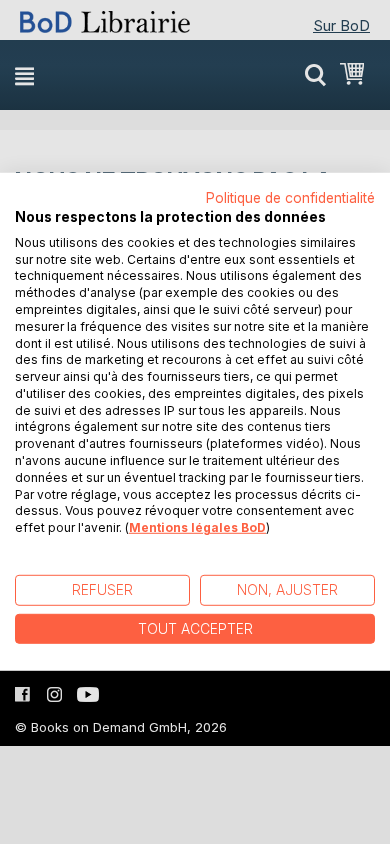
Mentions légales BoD (197, 527)
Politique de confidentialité (290, 198)
